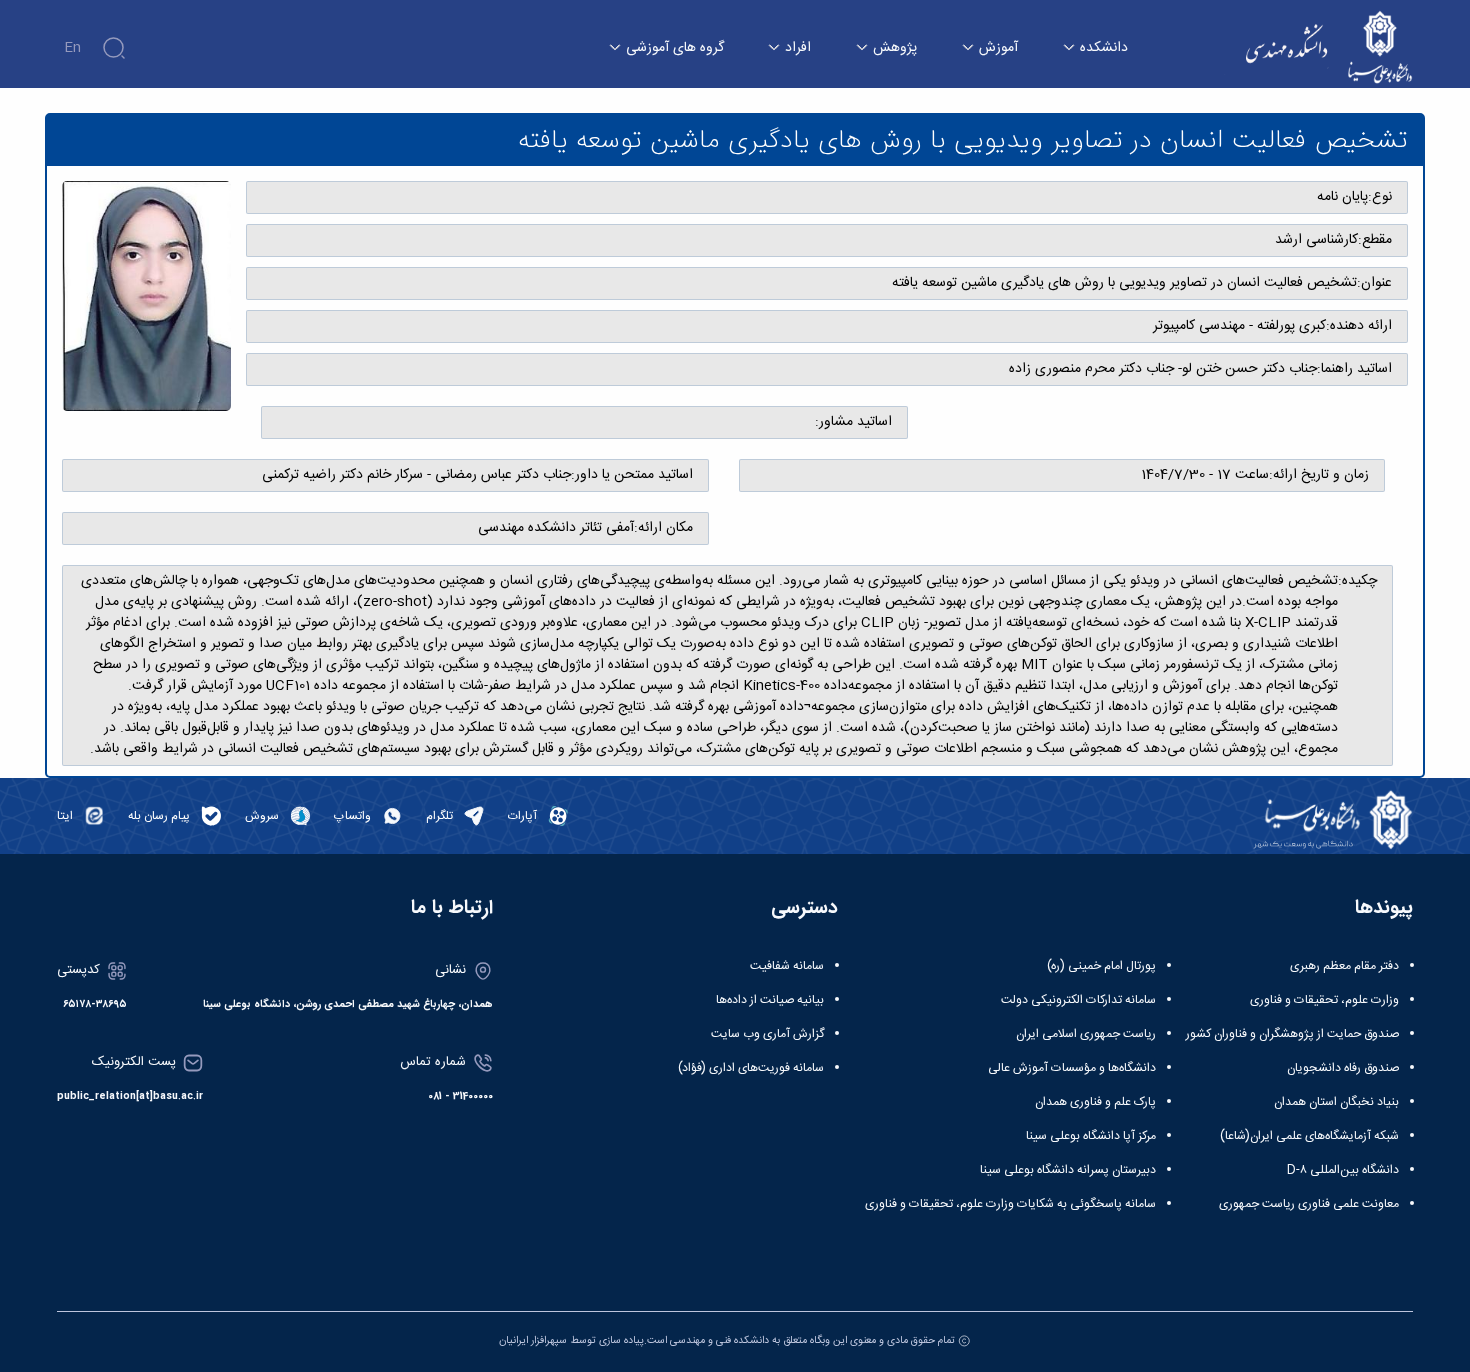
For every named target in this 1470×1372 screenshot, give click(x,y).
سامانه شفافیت (787, 966)
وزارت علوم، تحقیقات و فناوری (1324, 1000)
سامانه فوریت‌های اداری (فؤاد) (751, 1068)
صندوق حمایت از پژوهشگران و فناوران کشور (1292, 1034)
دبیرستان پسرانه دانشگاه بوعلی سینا (1068, 1170)
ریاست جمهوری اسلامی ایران (1086, 1034)
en (72, 48)
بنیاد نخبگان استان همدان (1336, 1102)
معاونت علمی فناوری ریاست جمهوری (1309, 1204)
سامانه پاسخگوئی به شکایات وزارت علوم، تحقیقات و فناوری (1010, 1204)
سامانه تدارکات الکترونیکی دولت (1078, 1000)
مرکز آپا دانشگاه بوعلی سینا (1091, 1136)
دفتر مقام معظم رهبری (1344, 966)
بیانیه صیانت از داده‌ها (770, 1000)
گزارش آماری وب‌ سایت (767, 1034)
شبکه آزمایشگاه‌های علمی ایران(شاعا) (1309, 1136)
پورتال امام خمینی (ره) (1101, 966)
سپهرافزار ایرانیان (533, 1340)
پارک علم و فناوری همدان (1095, 1102)
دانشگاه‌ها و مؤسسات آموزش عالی (1072, 1068)
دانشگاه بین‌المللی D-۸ (1343, 1170)
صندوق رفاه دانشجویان (1343, 1068)
